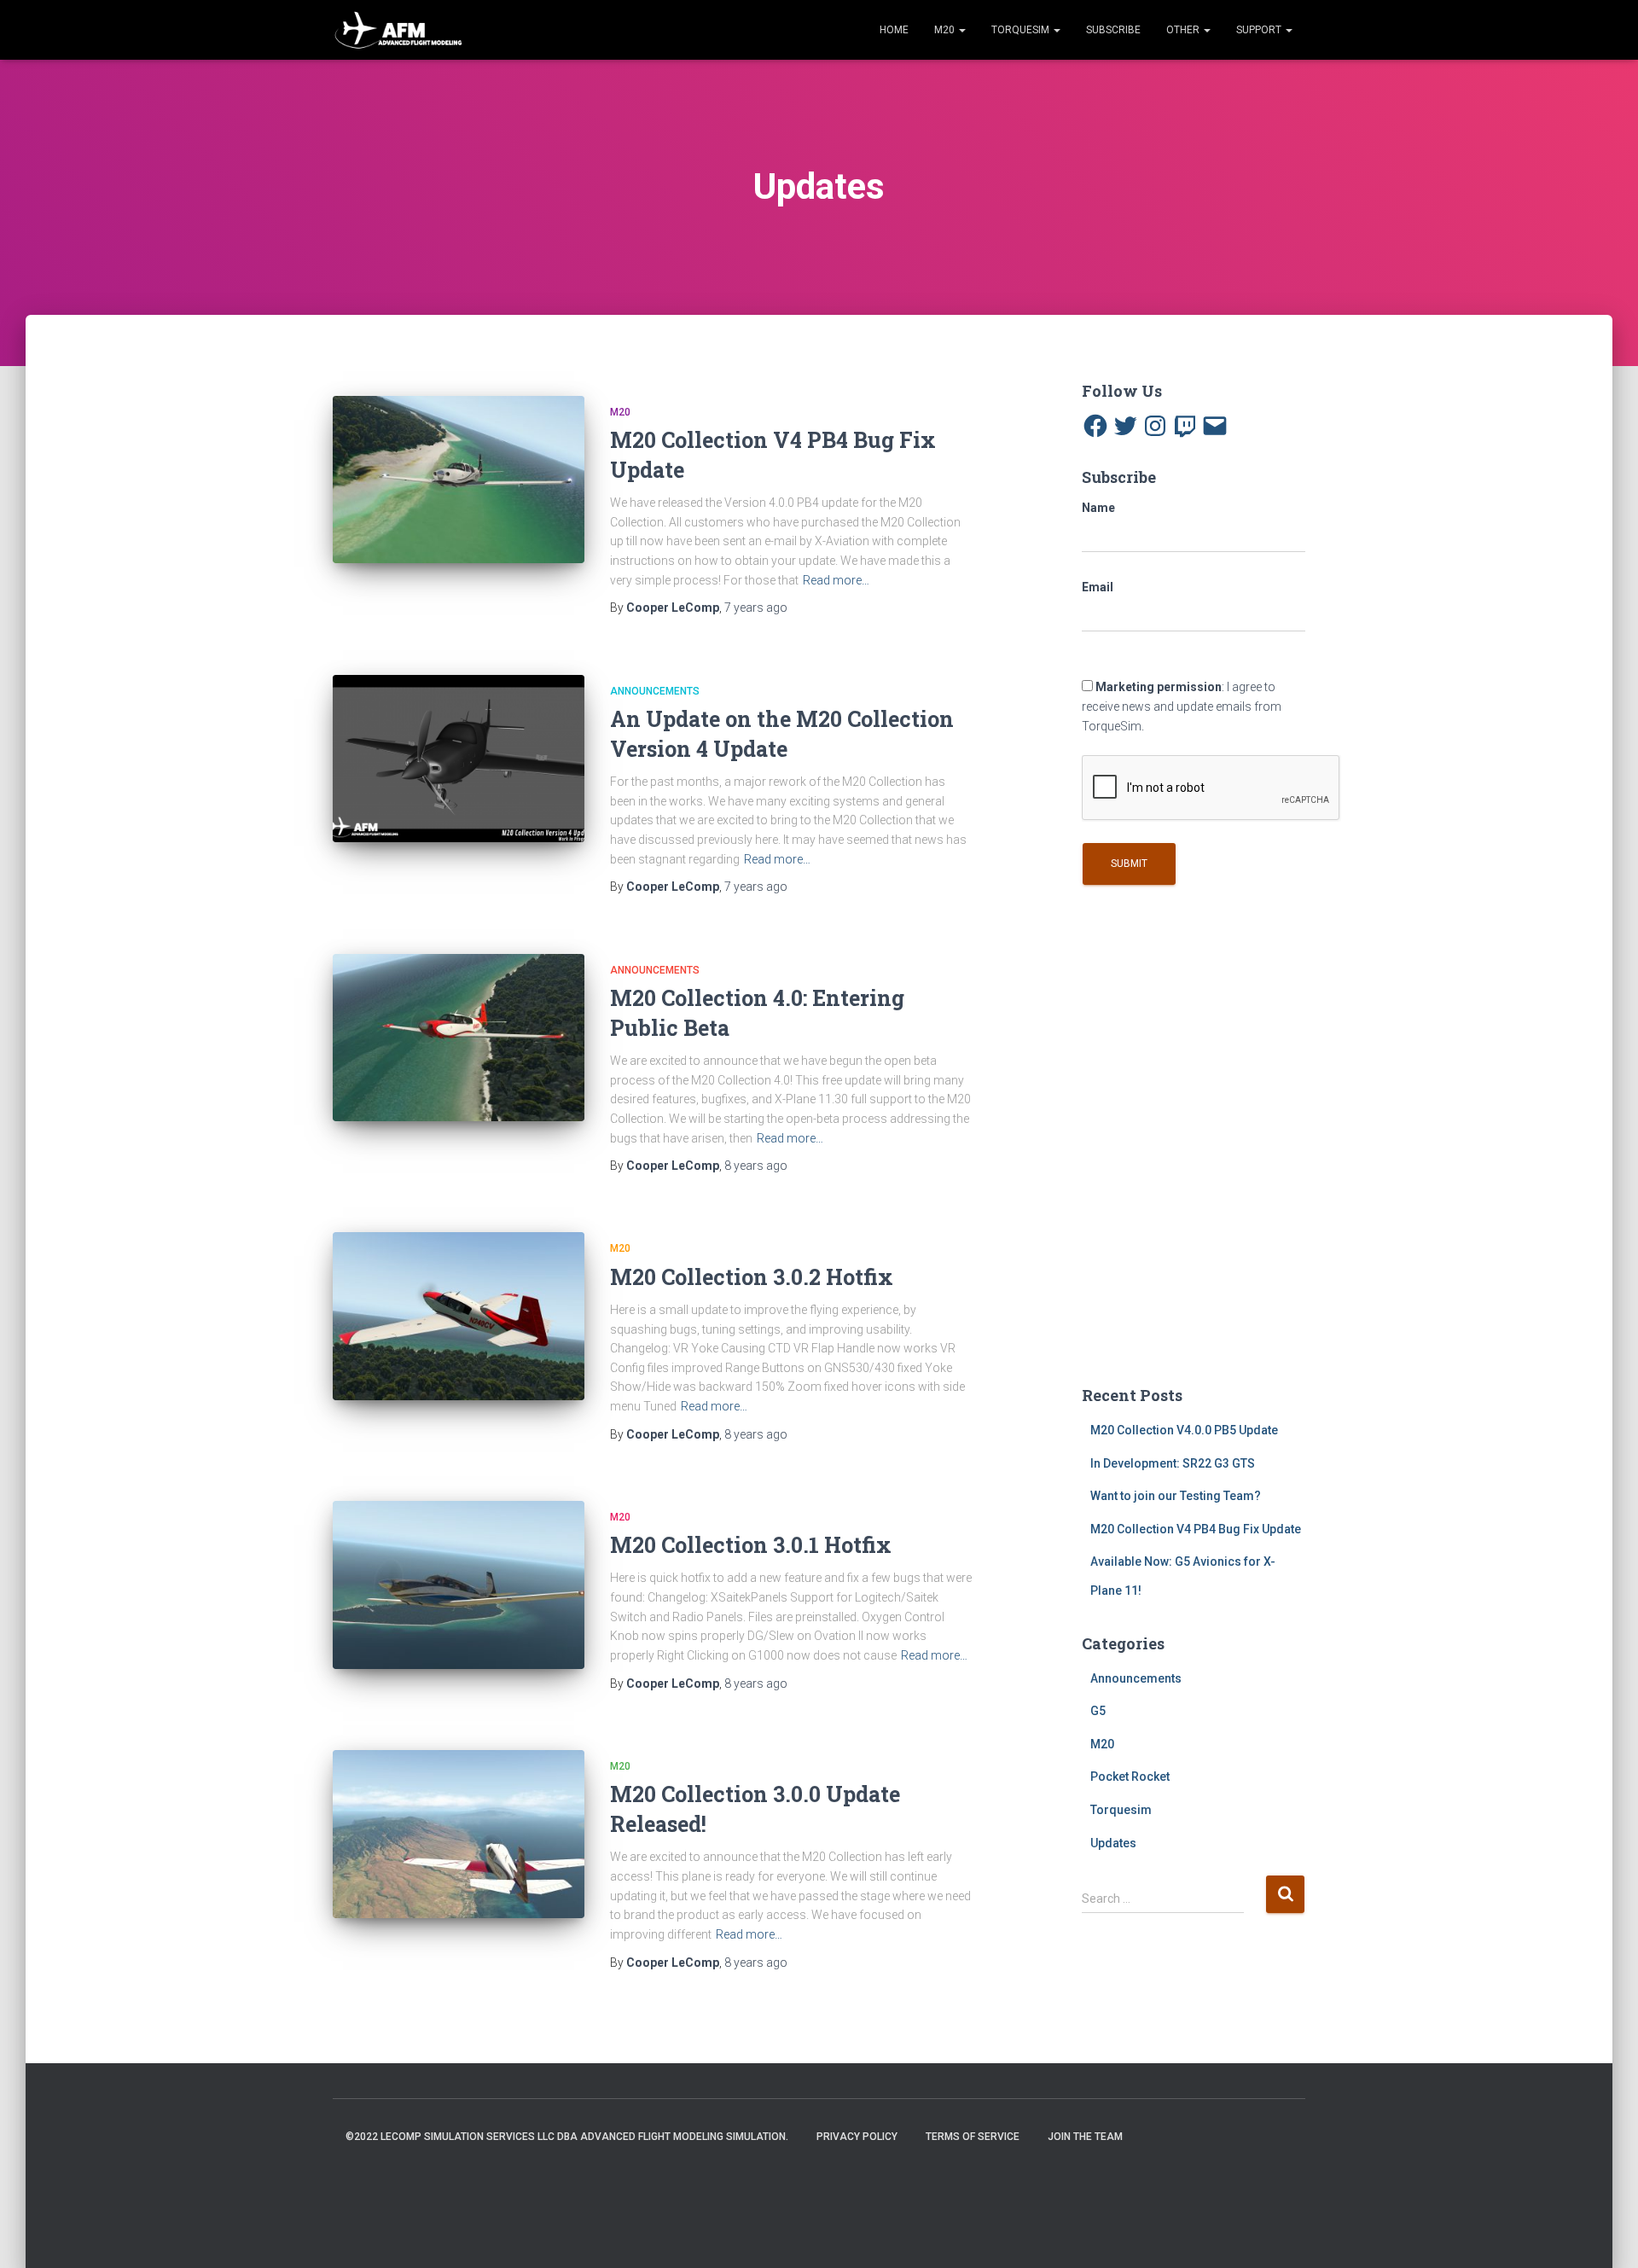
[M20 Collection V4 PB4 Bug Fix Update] (459, 480)
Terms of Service (973, 2137)
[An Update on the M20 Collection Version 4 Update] (459, 759)
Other (1184, 30)
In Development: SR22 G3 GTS (1173, 1463)
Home (894, 30)
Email (1098, 587)
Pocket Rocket (1130, 1777)
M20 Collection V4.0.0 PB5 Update (1184, 1430)
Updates (1113, 1843)
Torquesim (1121, 1810)
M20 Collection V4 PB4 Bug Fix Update (1196, 1529)
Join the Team (1085, 2137)
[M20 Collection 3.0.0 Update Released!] (459, 1834)
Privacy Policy (857, 2137)
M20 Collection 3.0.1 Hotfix (751, 1545)
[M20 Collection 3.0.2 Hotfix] (459, 1316)
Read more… (836, 580)
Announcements (655, 691)
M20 (946, 30)
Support (1260, 30)
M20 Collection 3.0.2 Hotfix (752, 1277)
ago (756, 608)
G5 (1098, 1711)
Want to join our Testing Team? (1176, 1496)
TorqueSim (1022, 30)
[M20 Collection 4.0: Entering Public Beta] (459, 1038)
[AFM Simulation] (399, 30)
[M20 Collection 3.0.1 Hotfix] (459, 1585)
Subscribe (1113, 30)
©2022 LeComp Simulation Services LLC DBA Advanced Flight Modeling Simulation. (567, 2137)
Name (1098, 508)
